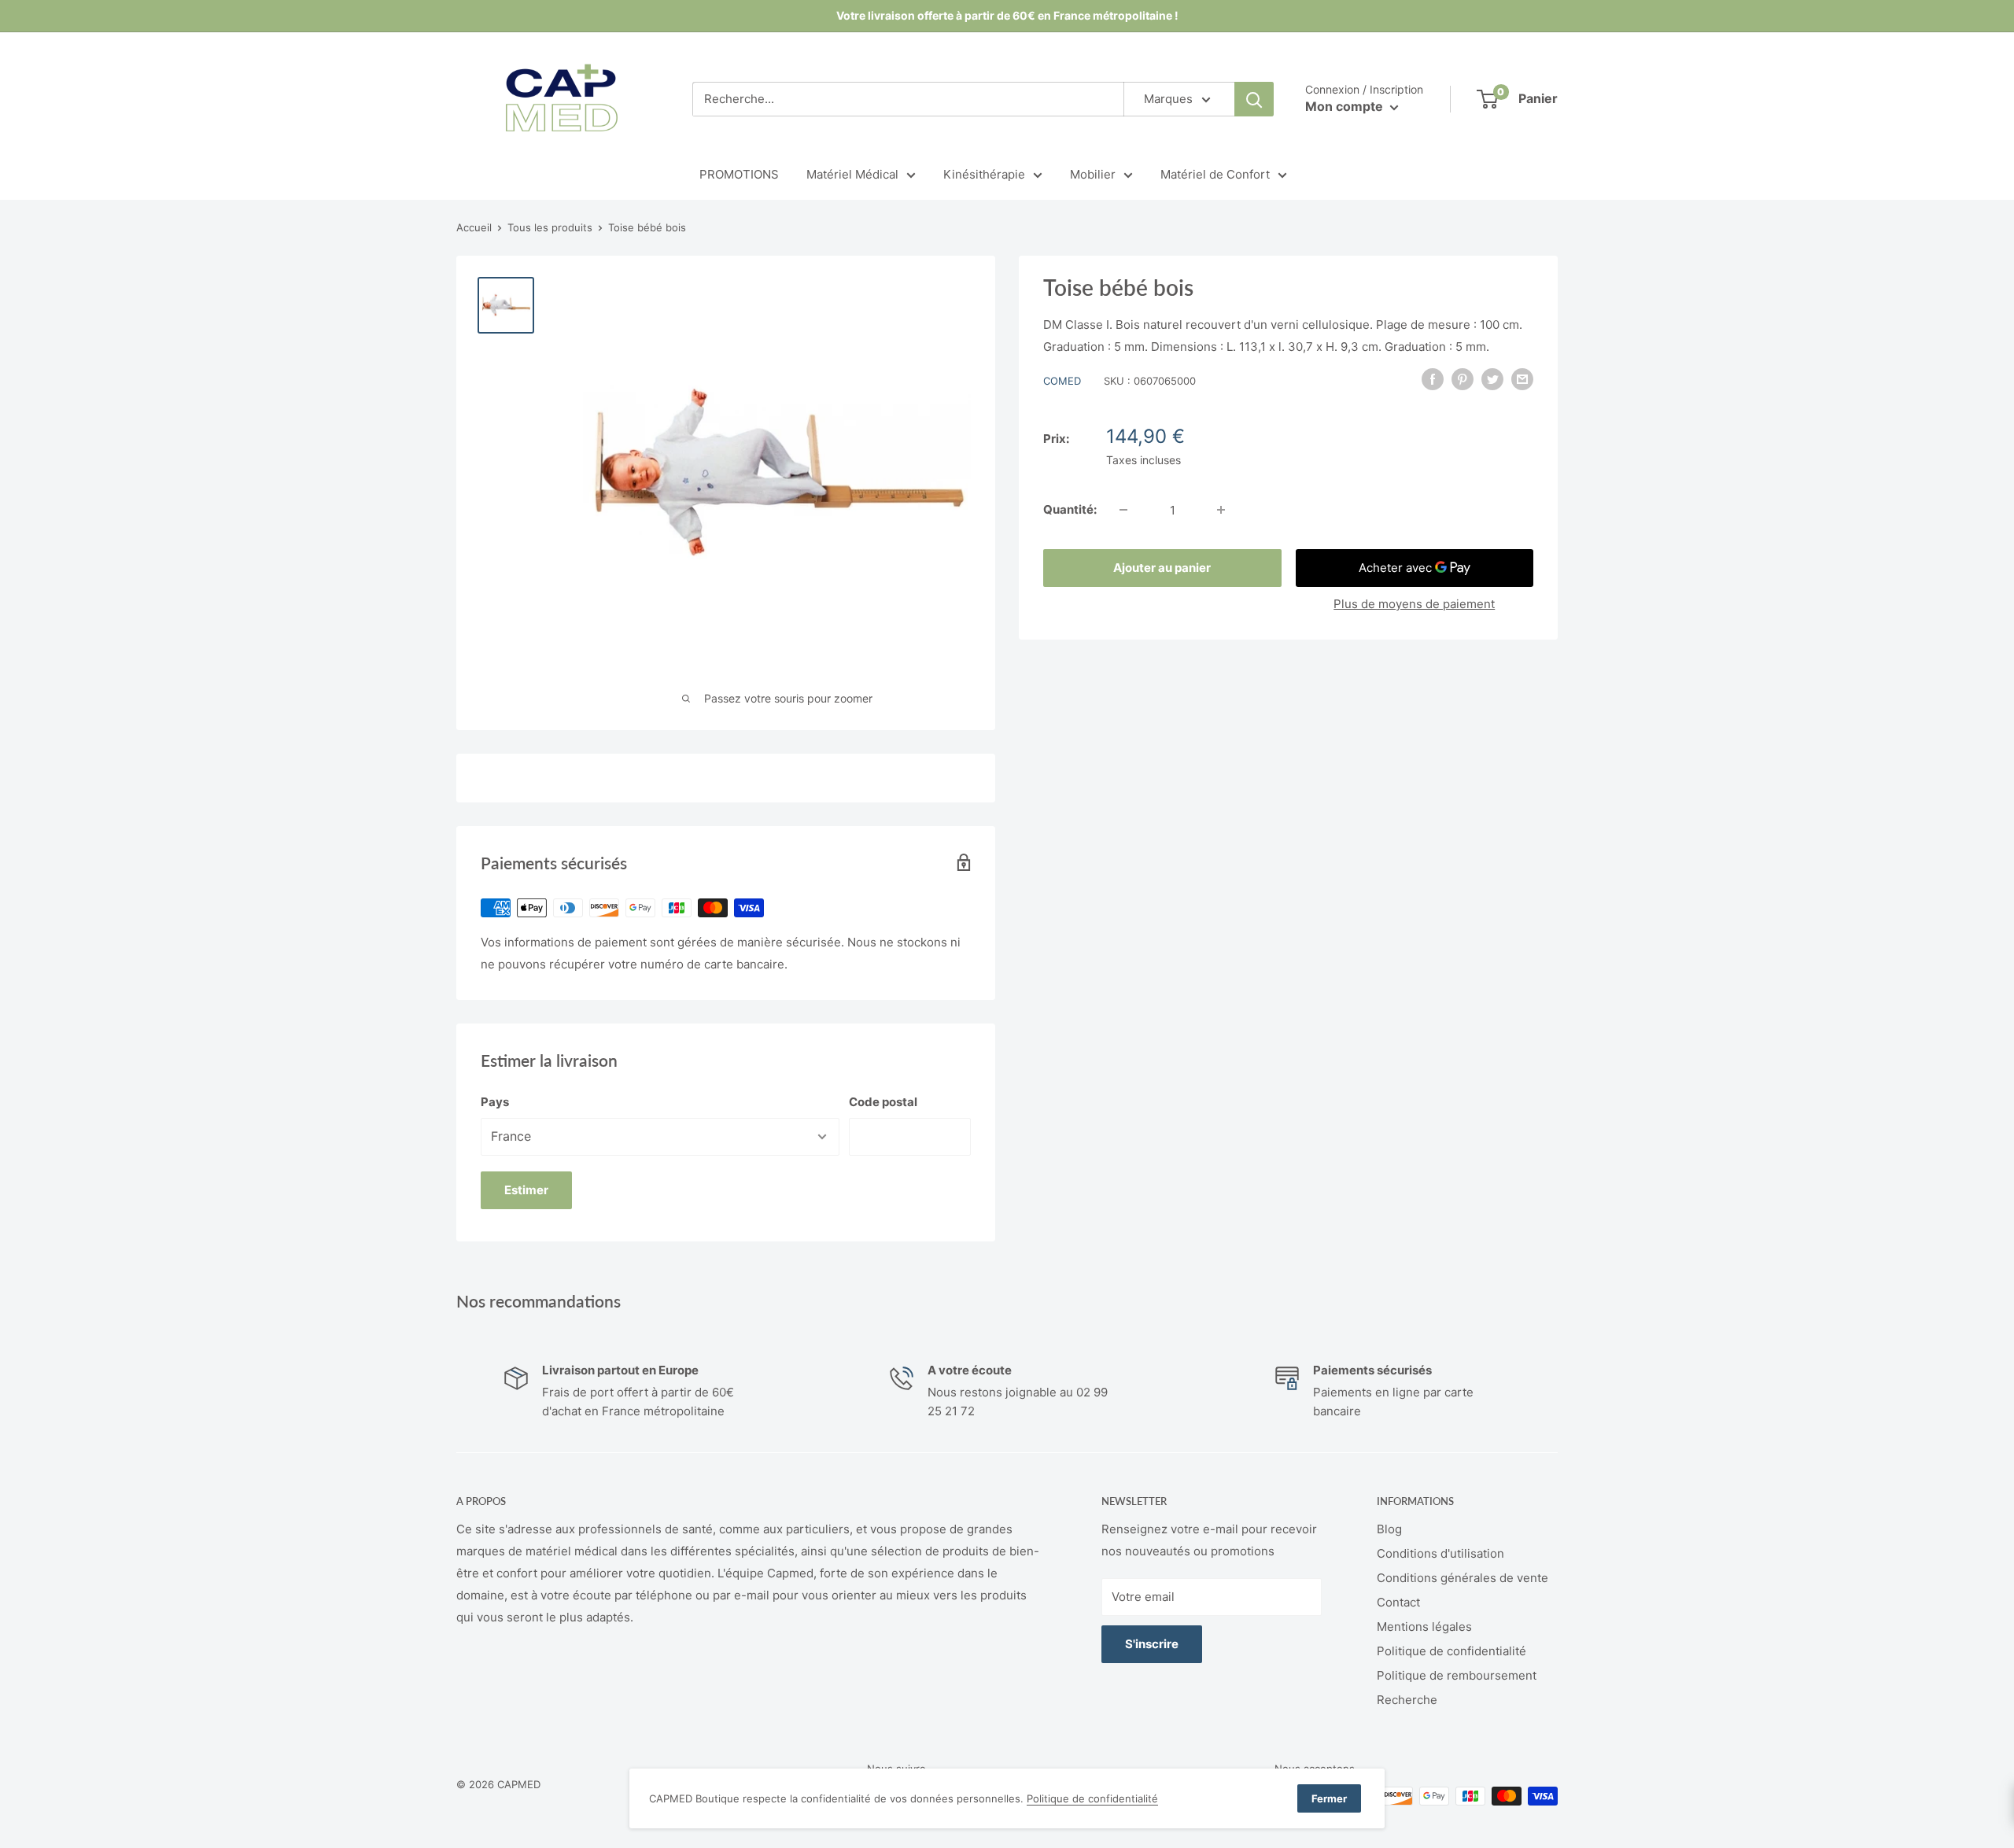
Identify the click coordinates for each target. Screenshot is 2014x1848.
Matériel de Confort (1215, 174)
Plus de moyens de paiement (1414, 604)
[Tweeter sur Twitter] (1492, 379)
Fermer (1329, 1798)
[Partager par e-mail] (1522, 379)
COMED (1062, 381)
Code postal (883, 1102)
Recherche (1407, 1700)
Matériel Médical (852, 174)
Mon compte (1346, 106)
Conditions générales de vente (1463, 1578)
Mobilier (1093, 174)
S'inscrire (1152, 1644)
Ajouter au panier (1162, 568)
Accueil (474, 227)
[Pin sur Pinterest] (1463, 379)
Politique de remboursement (1457, 1675)
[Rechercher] (1254, 99)
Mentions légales (1424, 1627)
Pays (495, 1102)
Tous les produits (550, 227)
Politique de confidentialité (1451, 1651)
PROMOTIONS (739, 174)
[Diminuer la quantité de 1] (1123, 510)
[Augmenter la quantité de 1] (1221, 510)
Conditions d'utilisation (1440, 1553)
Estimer (526, 1190)
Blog (1389, 1529)
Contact (1398, 1602)
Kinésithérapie (984, 174)
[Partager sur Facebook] (1433, 379)
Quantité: (1070, 509)
